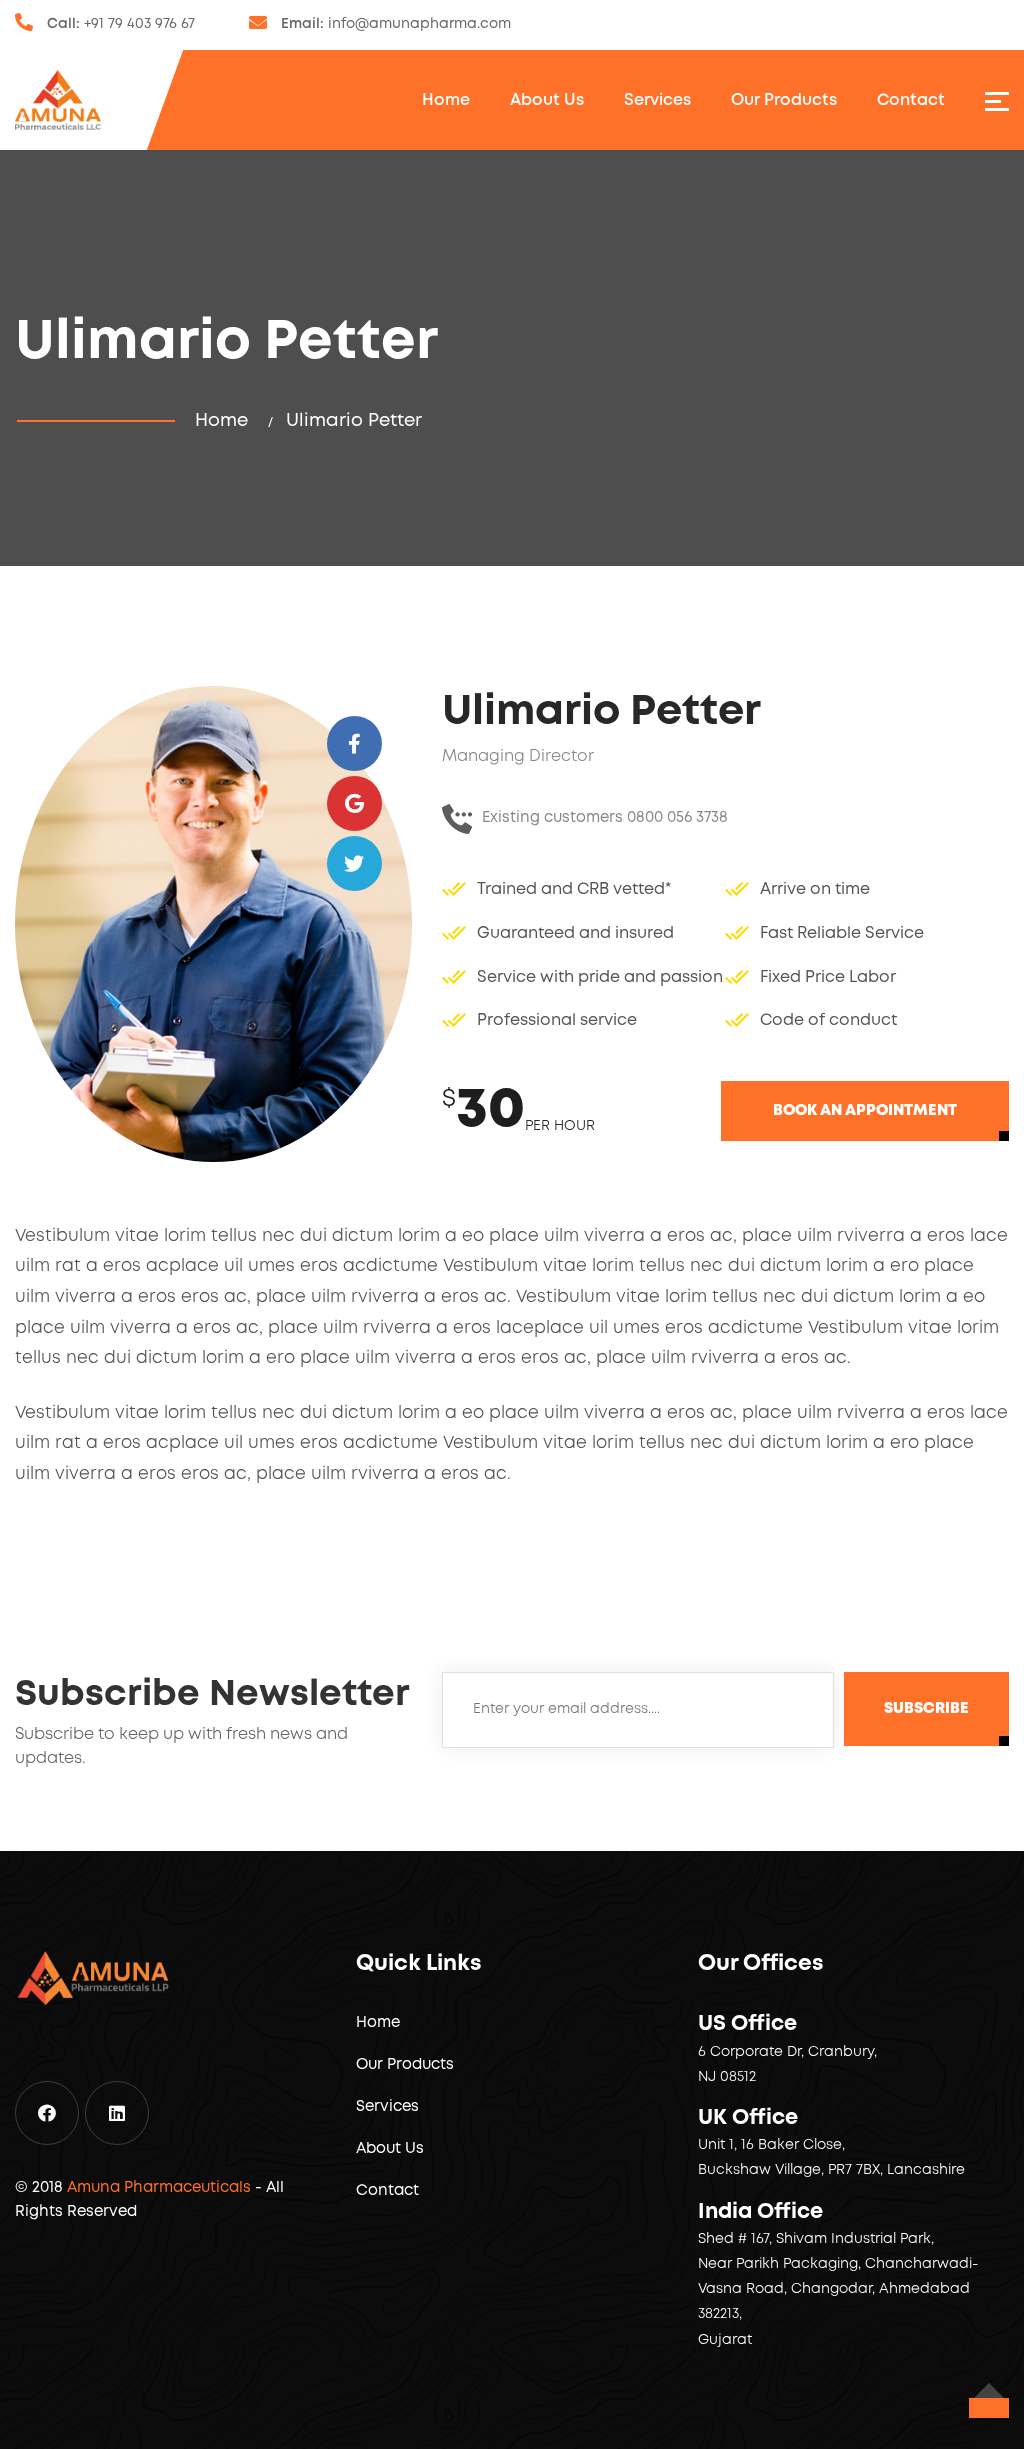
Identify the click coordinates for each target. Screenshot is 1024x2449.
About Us (547, 100)
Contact (911, 100)
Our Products (784, 100)
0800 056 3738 (677, 818)
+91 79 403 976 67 (139, 24)
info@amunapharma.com (419, 24)
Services (657, 100)
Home (446, 100)
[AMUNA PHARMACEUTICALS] (58, 100)
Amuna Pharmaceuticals (159, 2188)
